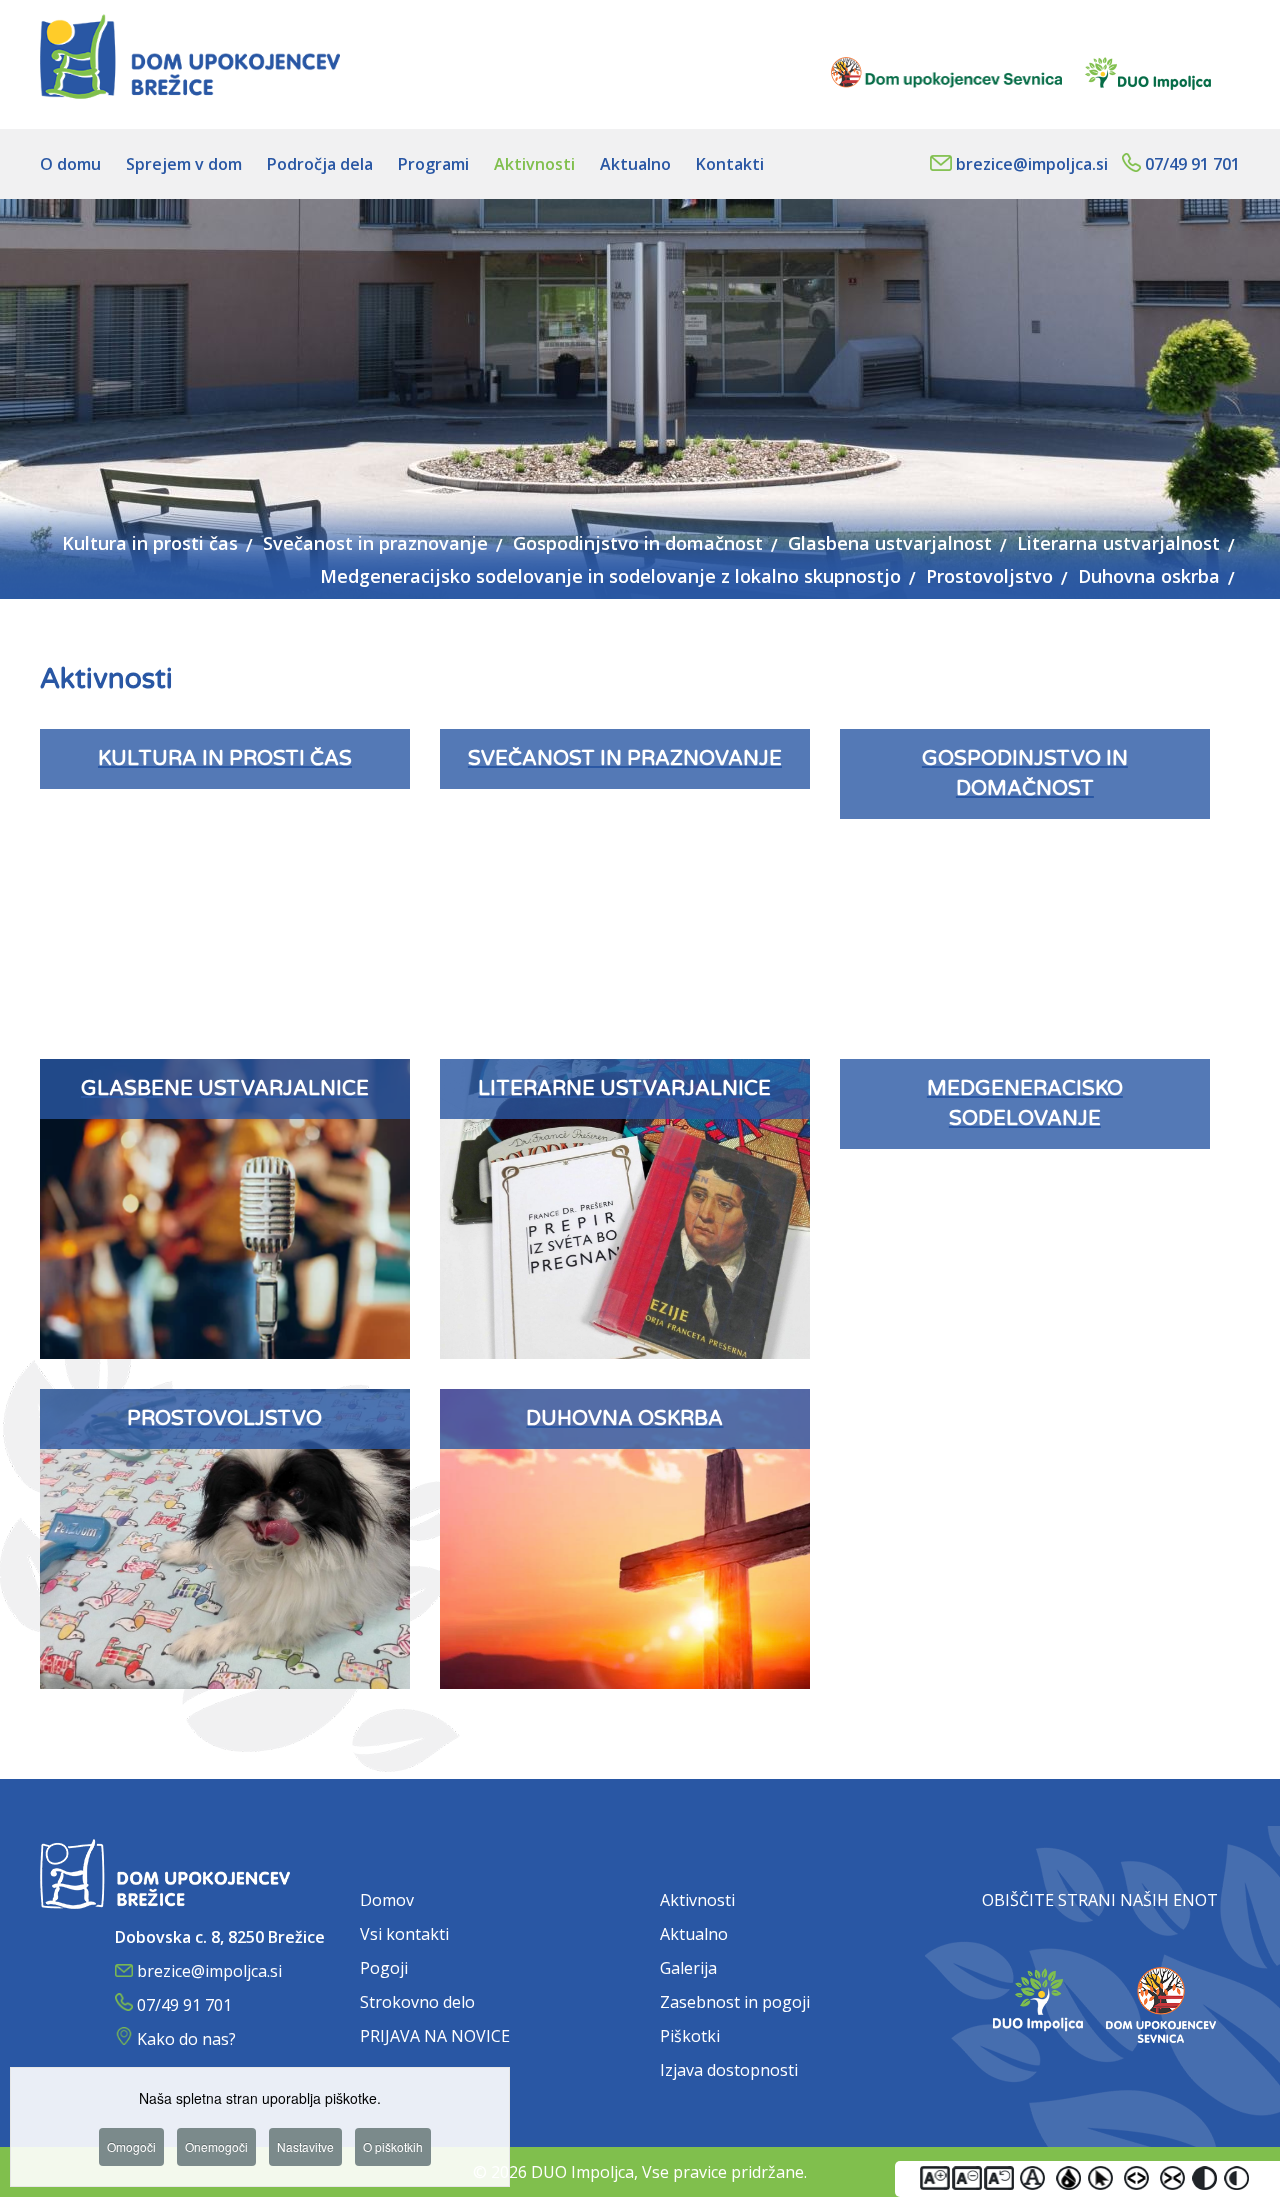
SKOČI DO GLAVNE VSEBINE (1131, 9)
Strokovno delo (417, 2002)
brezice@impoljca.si (1032, 164)
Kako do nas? (186, 2039)
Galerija (688, 1968)
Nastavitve (305, 2146)
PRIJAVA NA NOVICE (435, 2036)
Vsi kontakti (404, 1934)
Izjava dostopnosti (729, 2070)
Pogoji (384, 1968)
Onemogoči (216, 2146)
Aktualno (694, 1934)
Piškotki (690, 2036)
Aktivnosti (697, 1900)
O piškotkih (393, 2146)
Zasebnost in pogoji (735, 2002)
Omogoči (131, 2146)
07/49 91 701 (1192, 164)
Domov (387, 1900)
